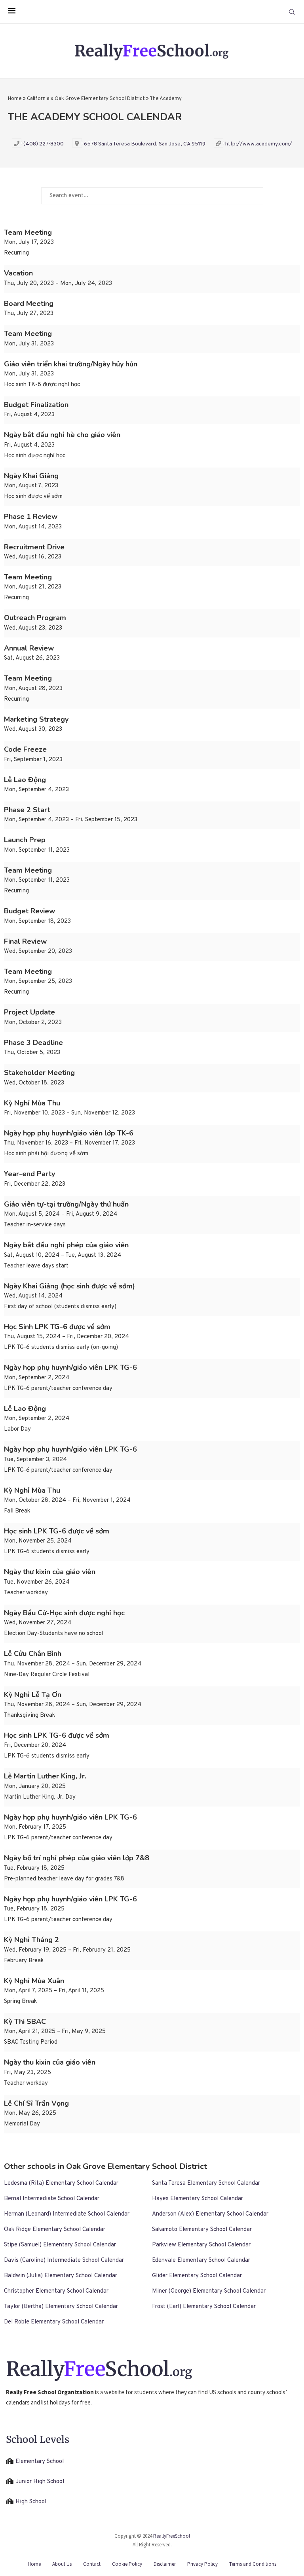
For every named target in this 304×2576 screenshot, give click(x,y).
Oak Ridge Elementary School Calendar (55, 2230)
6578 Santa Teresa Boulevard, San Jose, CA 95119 (145, 144)
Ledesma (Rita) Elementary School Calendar (61, 2183)
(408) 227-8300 (44, 144)
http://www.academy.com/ (259, 144)
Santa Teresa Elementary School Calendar (206, 2183)
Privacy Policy (202, 2564)
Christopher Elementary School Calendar (56, 2291)
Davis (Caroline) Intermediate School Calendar (64, 2260)
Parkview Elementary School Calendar (201, 2245)
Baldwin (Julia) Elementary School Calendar (61, 2276)
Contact (92, 2564)
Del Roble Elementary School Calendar (54, 2322)
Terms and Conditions (253, 2564)
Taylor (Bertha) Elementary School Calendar (61, 2307)
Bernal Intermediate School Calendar (52, 2199)
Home (15, 99)
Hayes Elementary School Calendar (198, 2199)
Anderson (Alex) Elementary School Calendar (210, 2214)
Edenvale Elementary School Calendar (201, 2260)
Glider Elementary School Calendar (197, 2276)
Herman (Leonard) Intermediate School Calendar (67, 2214)
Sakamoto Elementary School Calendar (202, 2230)
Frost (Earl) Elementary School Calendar (204, 2307)
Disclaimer (165, 2564)
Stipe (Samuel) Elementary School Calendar (60, 2245)
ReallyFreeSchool (172, 2536)
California (38, 99)
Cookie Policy (127, 2564)
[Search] (292, 12)
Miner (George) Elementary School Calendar (209, 2291)
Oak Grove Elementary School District (100, 99)
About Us (62, 2564)
